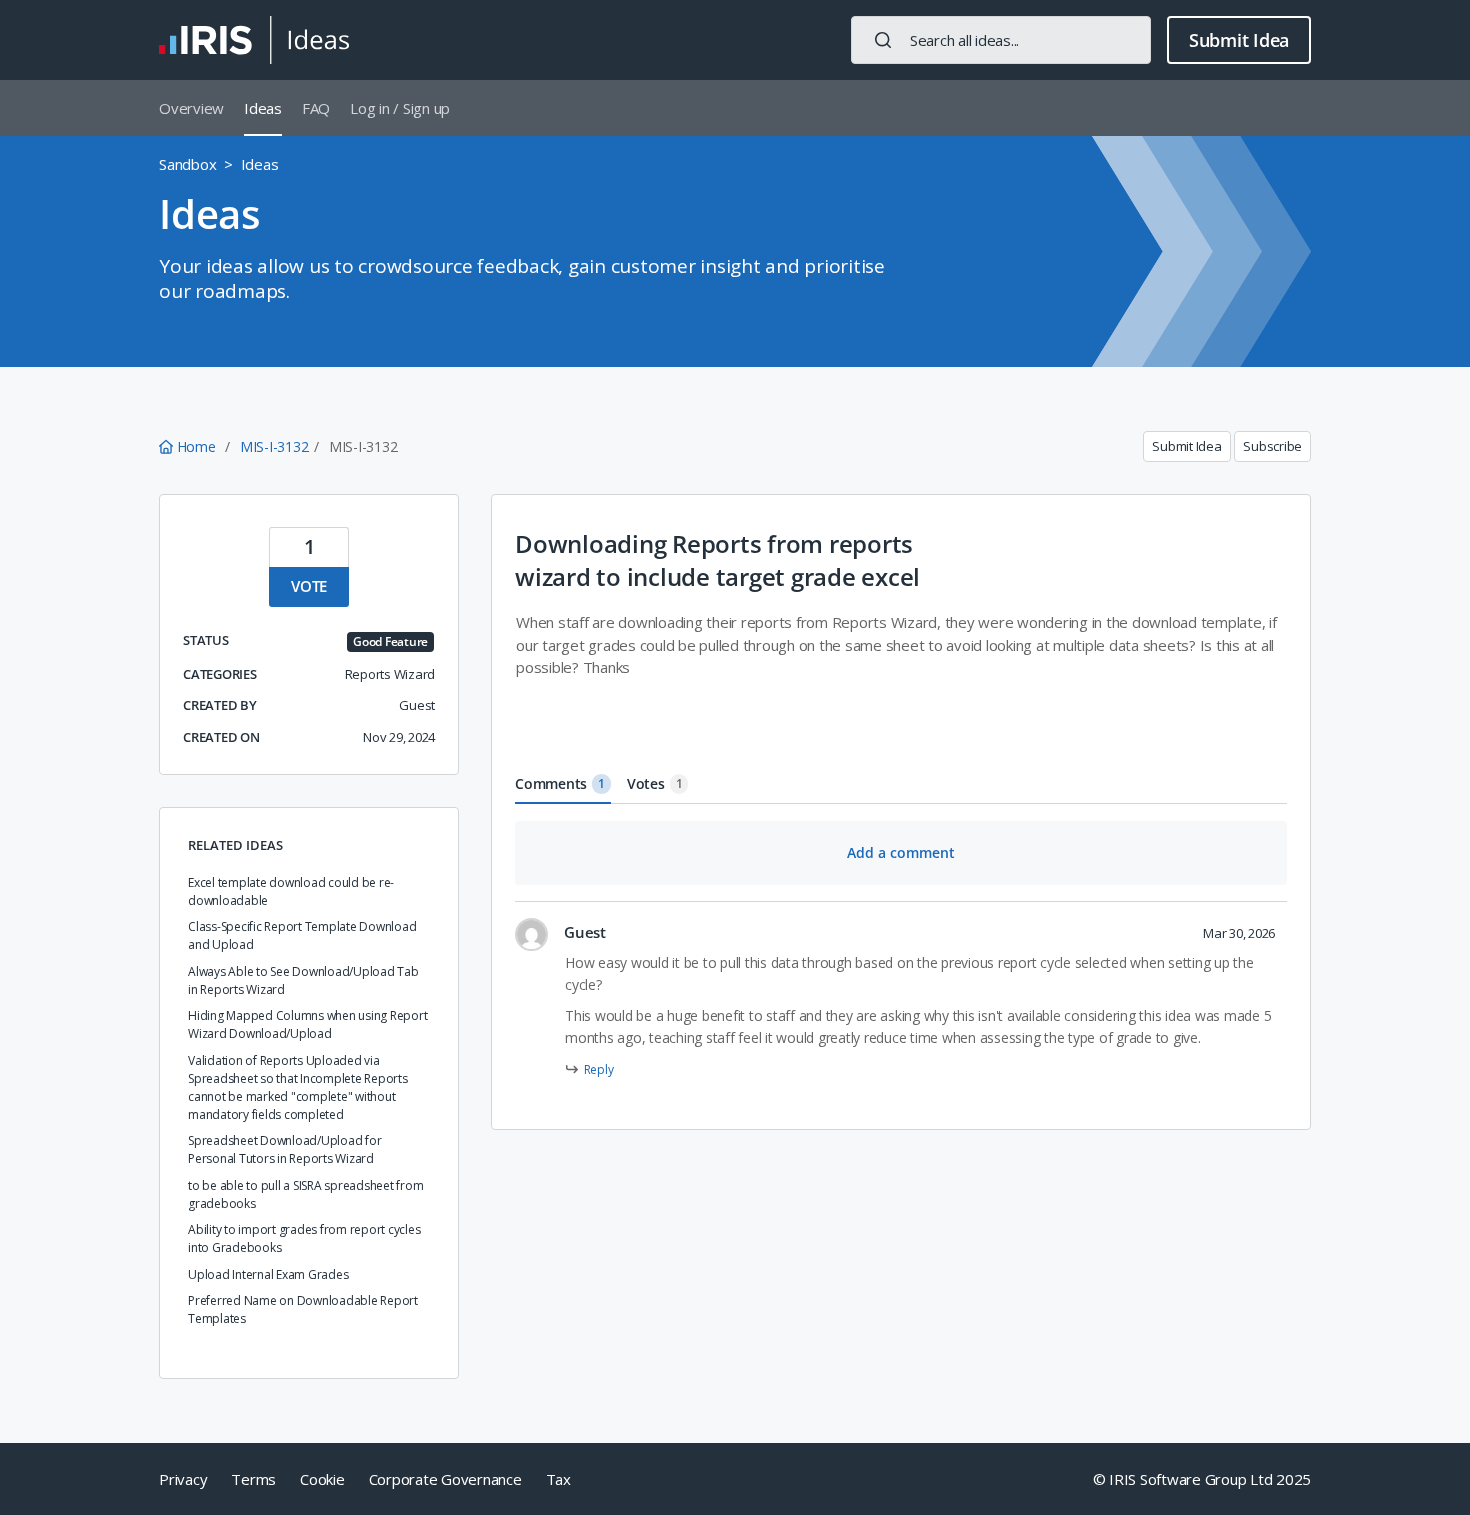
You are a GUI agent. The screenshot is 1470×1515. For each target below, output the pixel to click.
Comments (560, 783)
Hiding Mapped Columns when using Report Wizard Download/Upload (307, 1024)
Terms (253, 1479)
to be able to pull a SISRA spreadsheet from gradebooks (305, 1194)
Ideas (263, 108)
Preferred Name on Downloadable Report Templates (303, 1309)
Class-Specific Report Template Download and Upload (302, 935)
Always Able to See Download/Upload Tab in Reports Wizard (303, 980)
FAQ (316, 108)
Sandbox (187, 164)
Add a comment (901, 852)
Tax (558, 1479)
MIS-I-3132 (274, 446)
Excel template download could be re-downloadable (291, 891)
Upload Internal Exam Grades (268, 1274)
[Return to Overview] (254, 40)
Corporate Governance (445, 1479)
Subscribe (1272, 446)
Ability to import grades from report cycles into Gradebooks (304, 1238)
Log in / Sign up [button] (400, 108)
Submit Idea (1239, 40)
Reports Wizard (390, 674)
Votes (655, 783)
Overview (191, 108)
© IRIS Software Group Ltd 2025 (1202, 1479)
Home (196, 446)
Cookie (322, 1479)
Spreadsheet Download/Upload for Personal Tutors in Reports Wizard (284, 1149)
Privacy (183, 1479)
